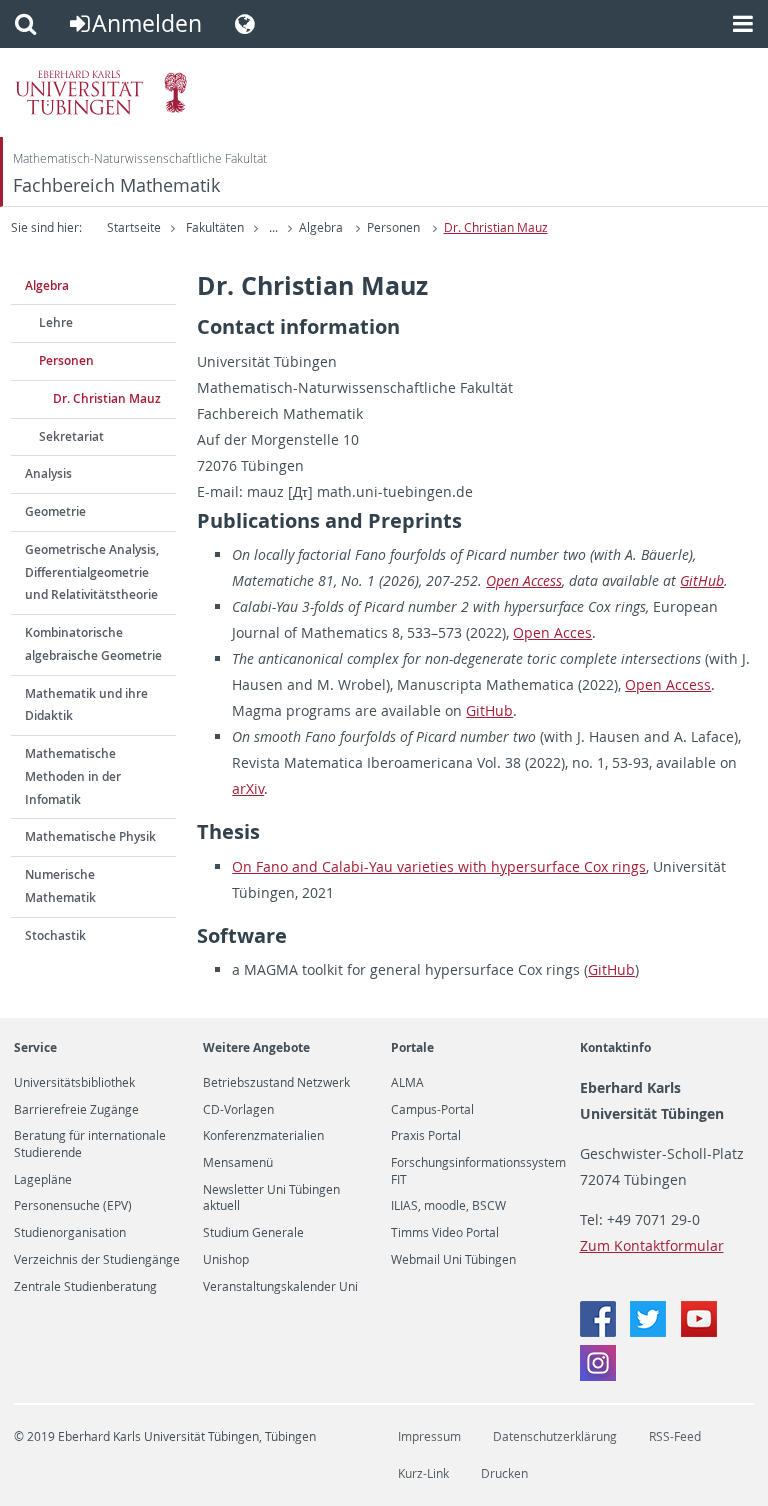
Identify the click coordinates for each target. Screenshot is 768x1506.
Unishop (226, 1260)
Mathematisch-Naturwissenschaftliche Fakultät (140, 158)
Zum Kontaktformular (652, 1245)
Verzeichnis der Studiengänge (97, 1260)
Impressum (429, 1436)
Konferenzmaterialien (263, 1136)
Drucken (504, 1473)
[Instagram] (598, 1375)
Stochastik (55, 935)
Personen (393, 227)
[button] (25, 24)
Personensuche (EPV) (73, 1206)
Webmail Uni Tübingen (453, 1260)
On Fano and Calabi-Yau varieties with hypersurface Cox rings (439, 866)
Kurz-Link (423, 1473)
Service (35, 1047)
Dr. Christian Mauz (496, 227)
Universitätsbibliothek (74, 1083)
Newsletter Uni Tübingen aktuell (271, 1198)
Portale (412, 1047)
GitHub (702, 580)
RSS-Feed (675, 1436)
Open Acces (552, 632)
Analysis (48, 473)
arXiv (248, 788)
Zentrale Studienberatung (85, 1287)
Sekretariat (71, 436)
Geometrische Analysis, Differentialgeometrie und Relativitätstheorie (92, 572)
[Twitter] (650, 1331)
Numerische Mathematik (60, 886)
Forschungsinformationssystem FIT (478, 1171)
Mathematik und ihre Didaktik (86, 705)
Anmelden (147, 23)
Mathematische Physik (90, 836)
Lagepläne (43, 1180)
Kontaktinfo (615, 1047)
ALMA (407, 1083)
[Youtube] (699, 1331)
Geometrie (55, 511)
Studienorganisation (70, 1233)
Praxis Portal (426, 1136)
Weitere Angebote (256, 1047)
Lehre (56, 322)
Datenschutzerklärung (555, 1436)
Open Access (524, 580)
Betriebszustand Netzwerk (276, 1083)
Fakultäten (215, 227)
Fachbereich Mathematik (116, 185)
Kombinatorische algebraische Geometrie (93, 644)
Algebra (321, 227)
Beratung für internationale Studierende (90, 1144)
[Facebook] (600, 1331)
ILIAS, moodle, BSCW (448, 1206)
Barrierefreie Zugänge (76, 1110)
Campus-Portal (432, 1110)
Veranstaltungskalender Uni (280, 1287)
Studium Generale (253, 1233)
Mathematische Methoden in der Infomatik (73, 776)
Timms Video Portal (445, 1233)
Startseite (134, 227)
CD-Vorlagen (238, 1110)
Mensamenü (238, 1163)
